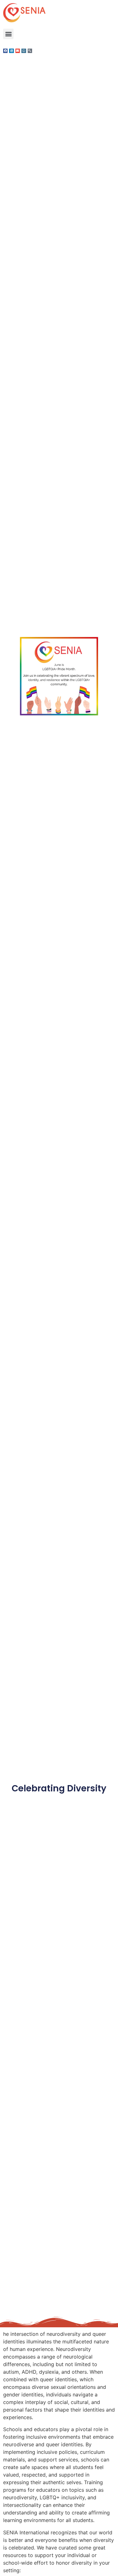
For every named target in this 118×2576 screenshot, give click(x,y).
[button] (8, 34)
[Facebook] (5, 51)
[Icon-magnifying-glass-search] (30, 51)
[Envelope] (18, 51)
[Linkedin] (11, 51)
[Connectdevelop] (24, 51)
